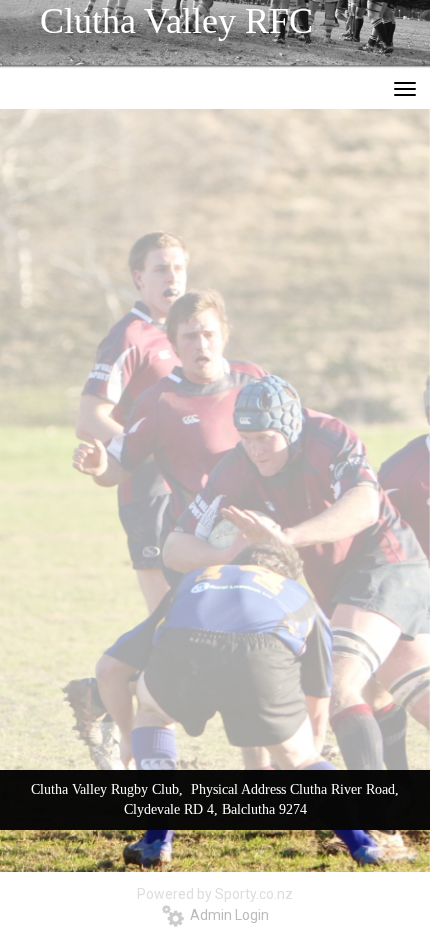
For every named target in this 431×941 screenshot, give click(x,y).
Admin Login (226, 915)
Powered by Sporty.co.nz (215, 894)
